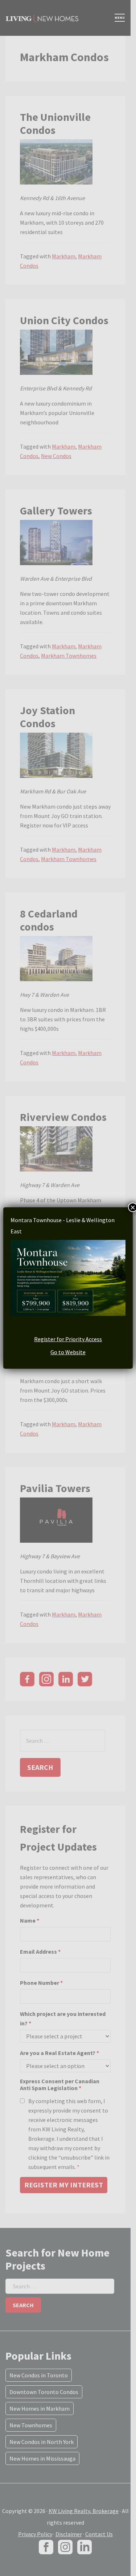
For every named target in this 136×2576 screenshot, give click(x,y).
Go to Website (68, 1352)
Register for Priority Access (68, 1339)
